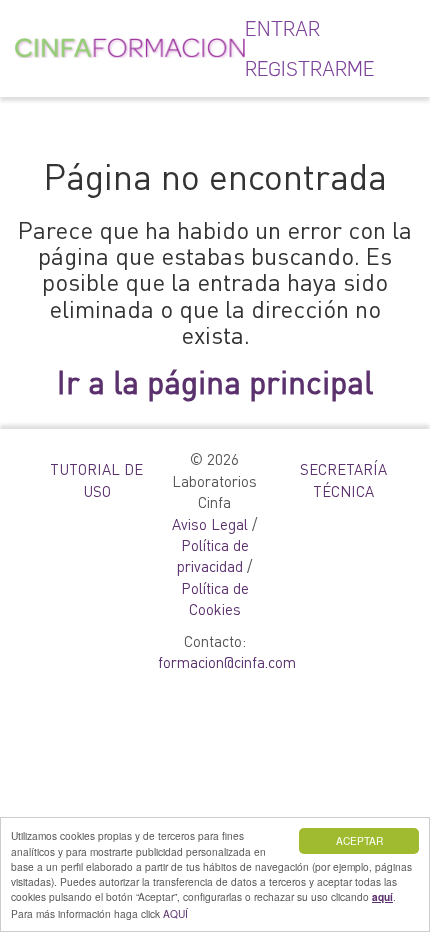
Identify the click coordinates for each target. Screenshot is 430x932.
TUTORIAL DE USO (96, 479)
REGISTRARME (310, 69)
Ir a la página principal (215, 381)
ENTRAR (282, 29)
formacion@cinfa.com (227, 662)
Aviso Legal (210, 524)
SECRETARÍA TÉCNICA (343, 479)
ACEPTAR (359, 840)
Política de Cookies (215, 598)
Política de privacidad (213, 555)
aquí (382, 897)
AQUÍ (175, 913)
